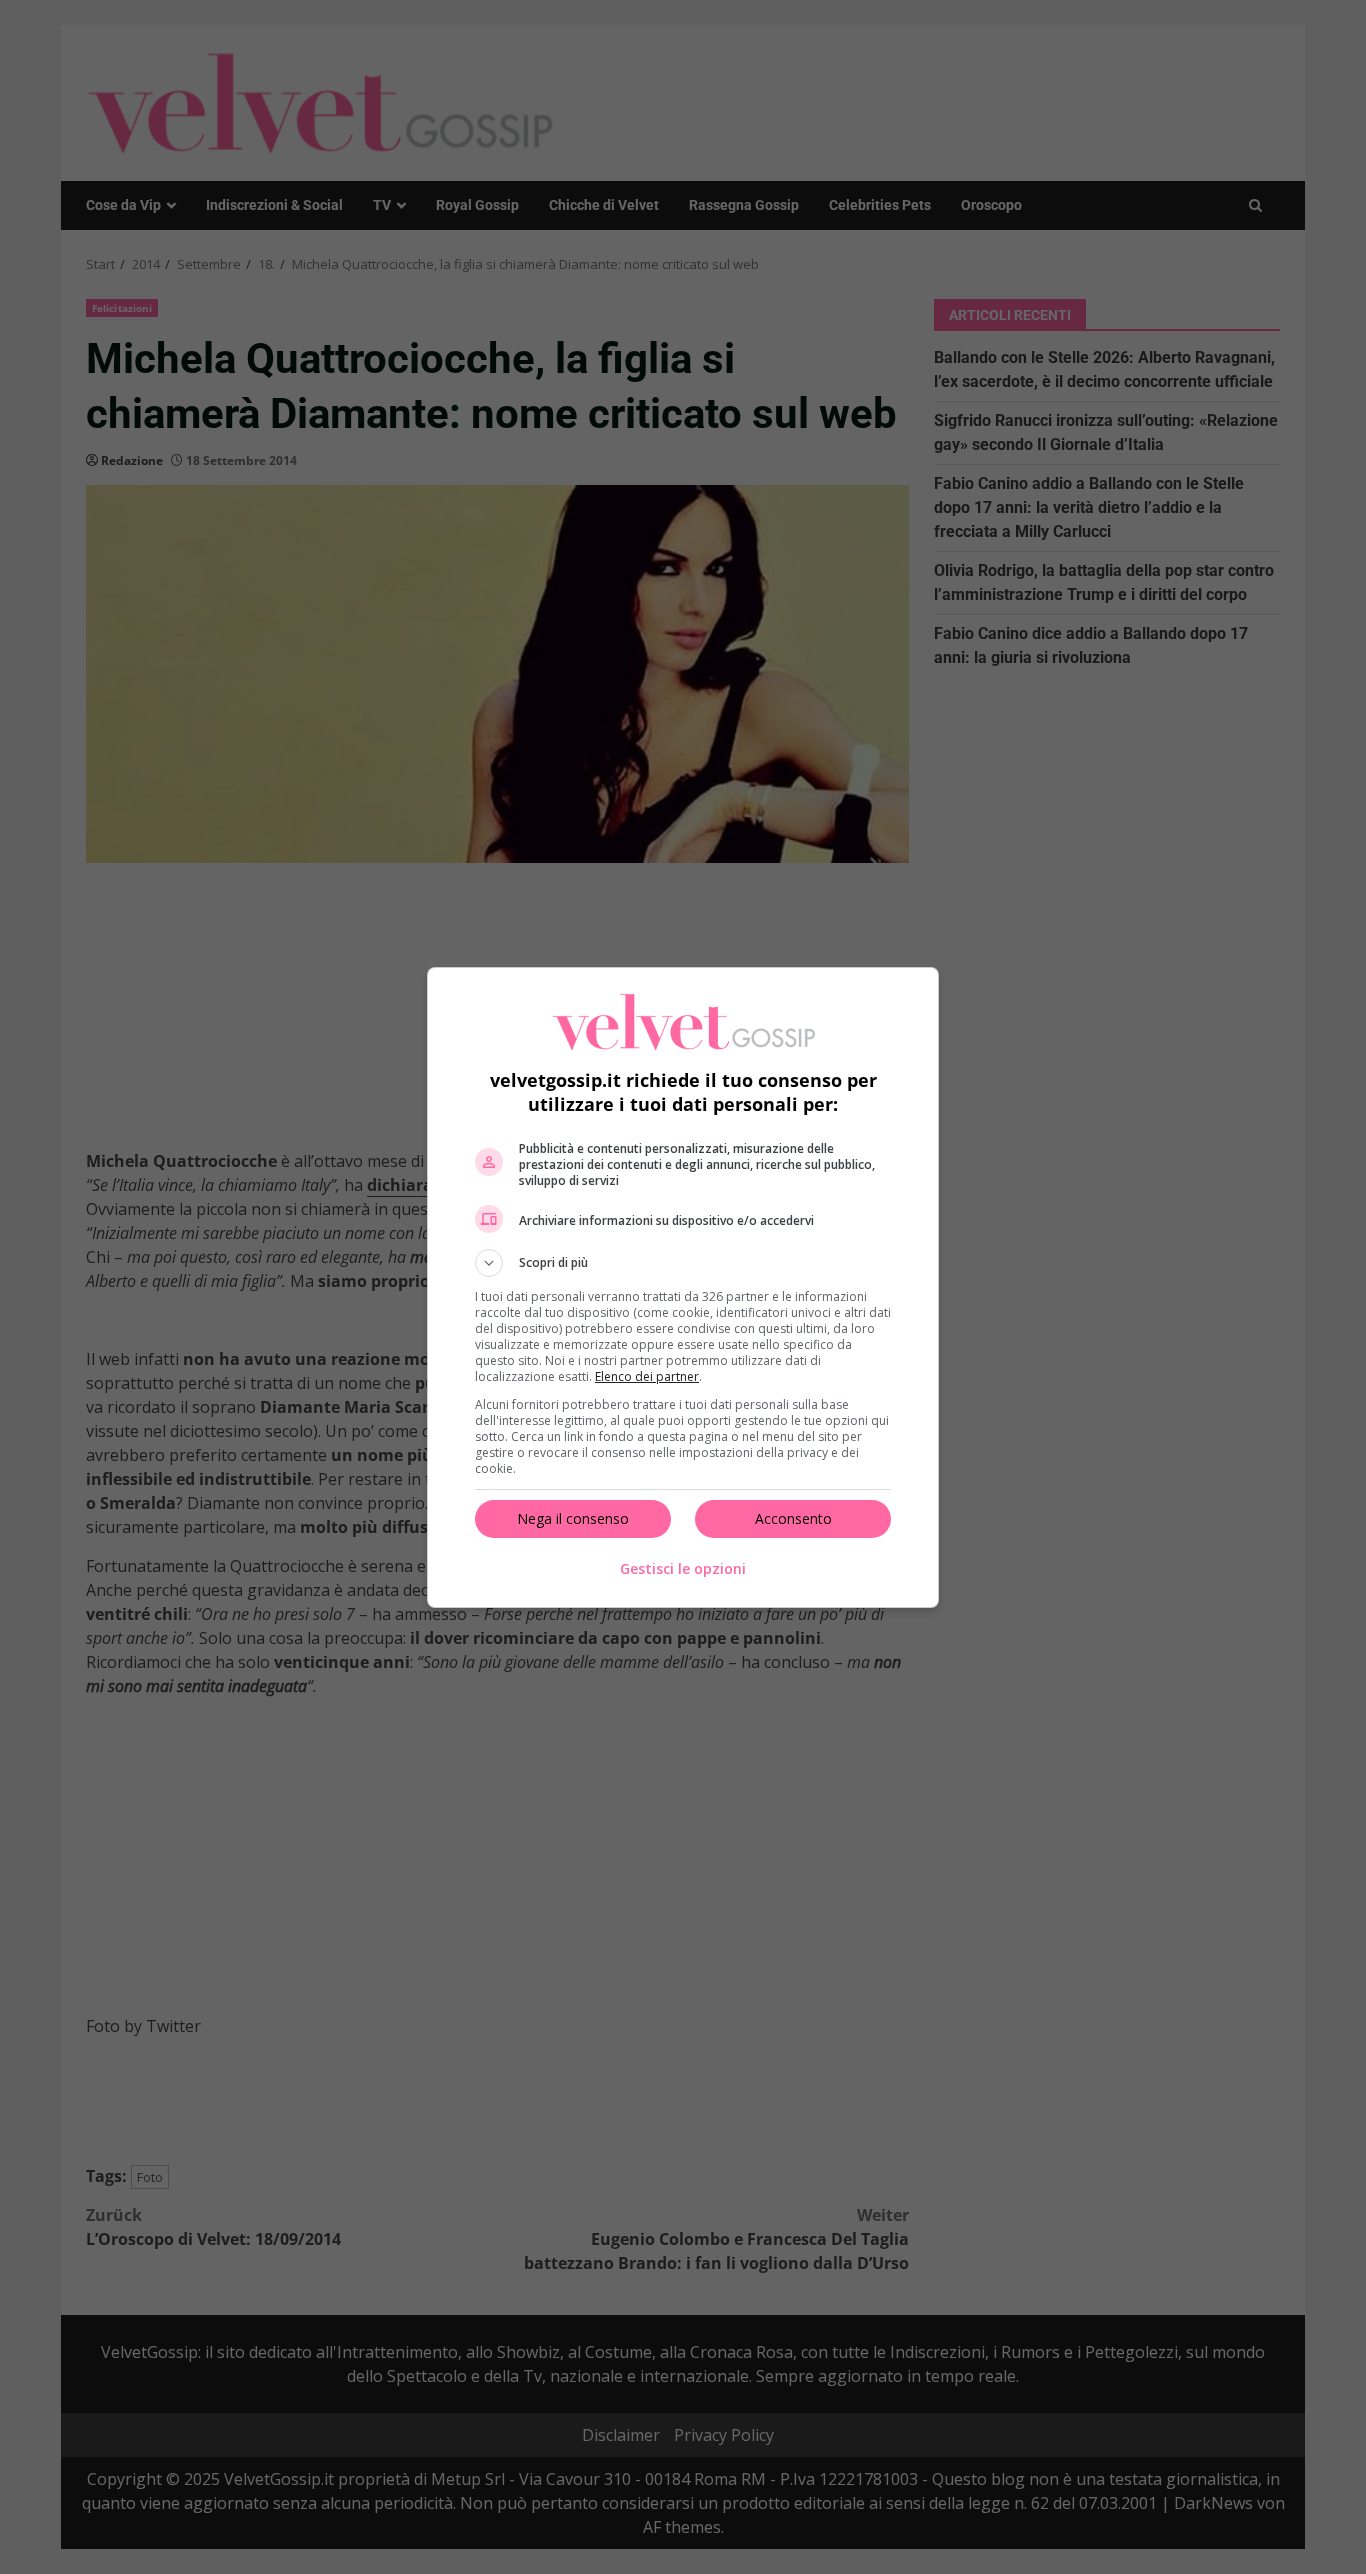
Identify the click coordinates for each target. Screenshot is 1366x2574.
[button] (683, 1263)
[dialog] (683, 1287)
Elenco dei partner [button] (647, 1376)
